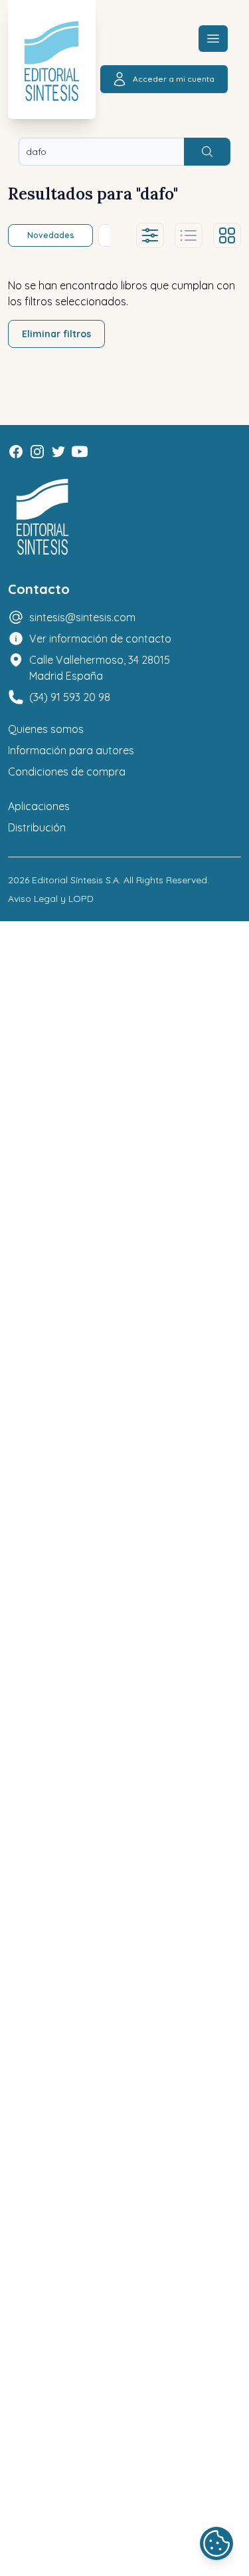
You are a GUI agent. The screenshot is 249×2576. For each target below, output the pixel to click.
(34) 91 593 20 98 (70, 697)
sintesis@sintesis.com (82, 617)
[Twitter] (58, 452)
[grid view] (227, 235)
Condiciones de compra (67, 772)
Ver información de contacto (100, 639)
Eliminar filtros (56, 334)
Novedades (51, 235)
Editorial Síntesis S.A (75, 880)
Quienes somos (46, 729)
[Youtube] (80, 452)
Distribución (37, 827)
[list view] (189, 235)
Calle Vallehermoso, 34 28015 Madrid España (100, 668)
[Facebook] (16, 452)
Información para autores (71, 750)
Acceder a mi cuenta (174, 79)
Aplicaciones (39, 806)
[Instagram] (37, 452)
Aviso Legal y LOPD (51, 899)
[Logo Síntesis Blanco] (42, 517)
